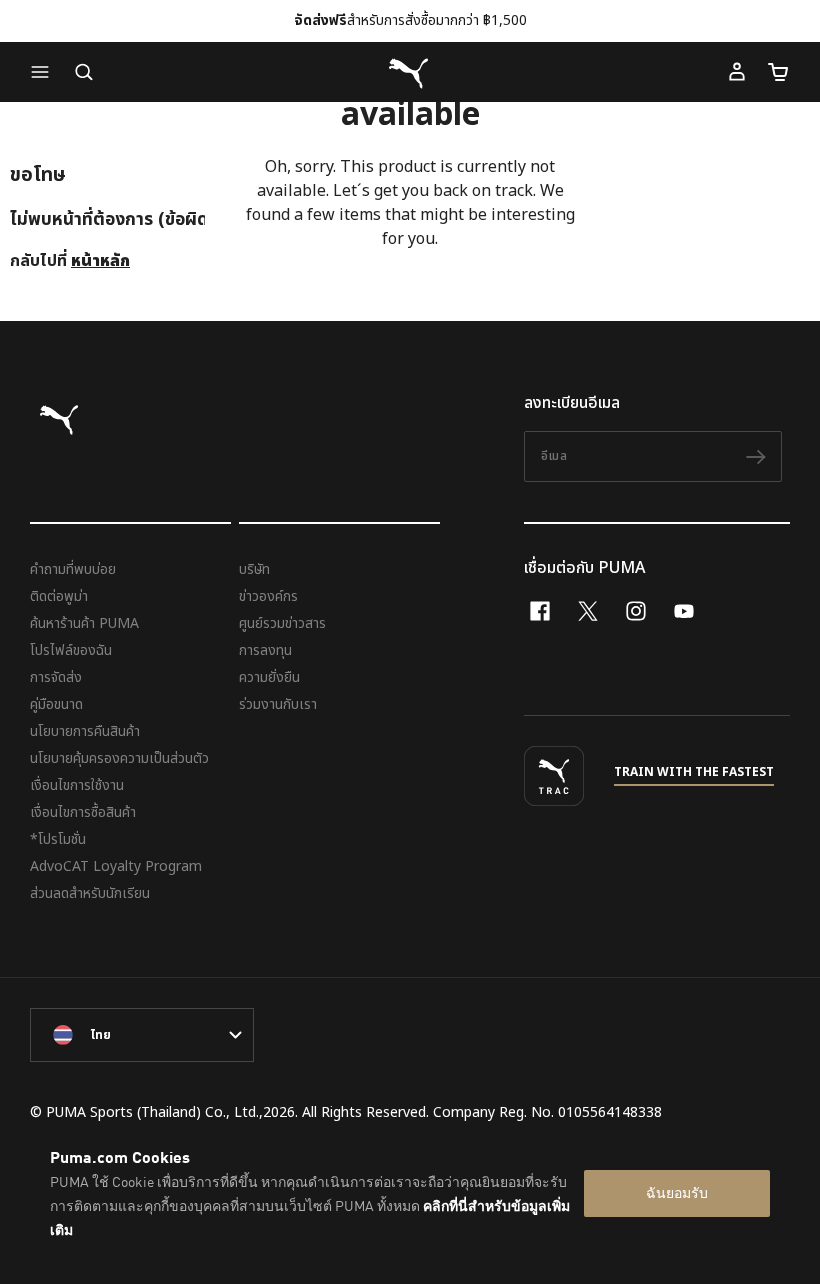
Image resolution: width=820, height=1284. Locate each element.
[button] (45, 72)
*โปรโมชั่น (58, 839)
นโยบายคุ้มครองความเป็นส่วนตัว (119, 758)
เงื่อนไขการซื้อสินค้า (83, 812)
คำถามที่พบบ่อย (73, 569)
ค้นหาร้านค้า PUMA (84, 623)
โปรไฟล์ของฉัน (71, 650)
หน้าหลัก (100, 261)
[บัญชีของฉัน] (737, 72)
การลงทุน (265, 650)
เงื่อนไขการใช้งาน (77, 785)
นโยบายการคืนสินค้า (85, 731)
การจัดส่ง (56, 677)
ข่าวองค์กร (268, 596)
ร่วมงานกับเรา (278, 704)
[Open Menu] (45, 72)
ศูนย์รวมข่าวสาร (282, 623)
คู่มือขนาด (56, 704)
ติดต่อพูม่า (59, 596)
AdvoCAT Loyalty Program (116, 866)
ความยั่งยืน (269, 677)
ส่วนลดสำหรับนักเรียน (90, 893)
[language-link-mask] (142, 1035)
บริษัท (254, 569)
